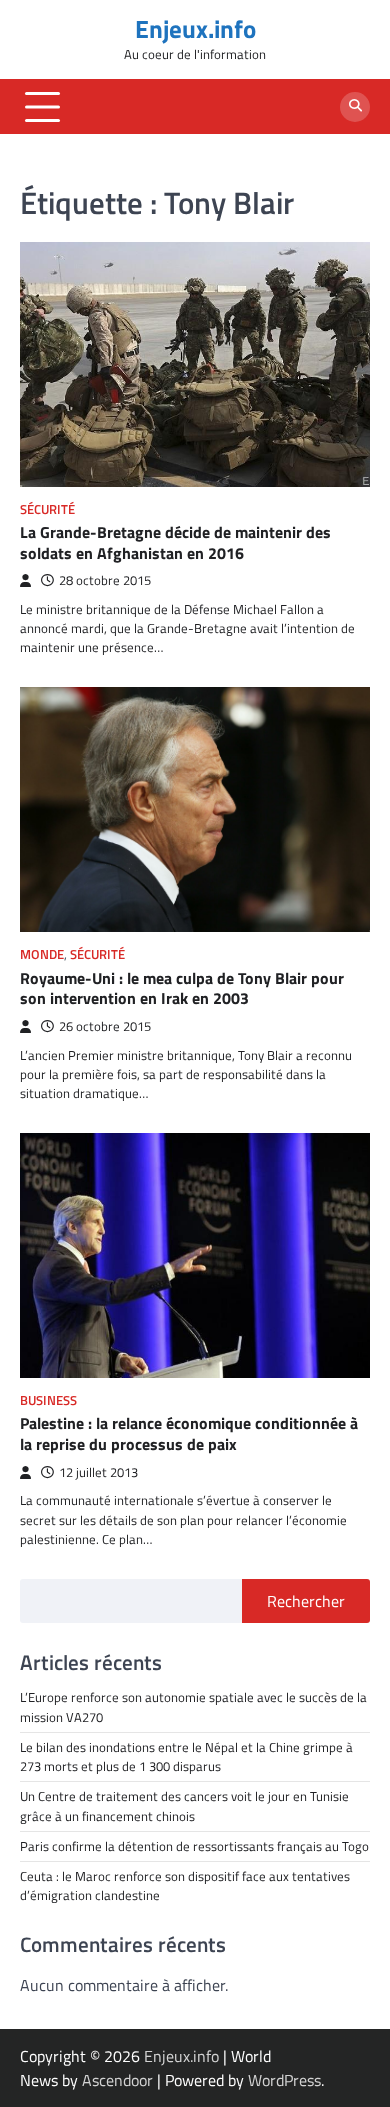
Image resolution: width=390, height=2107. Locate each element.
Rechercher (306, 1601)
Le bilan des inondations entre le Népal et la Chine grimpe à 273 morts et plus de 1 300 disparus (186, 1756)
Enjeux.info (195, 29)
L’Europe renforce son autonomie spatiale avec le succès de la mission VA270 (193, 1706)
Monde (42, 954)
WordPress (284, 2080)
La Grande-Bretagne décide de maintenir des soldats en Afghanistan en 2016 (175, 542)
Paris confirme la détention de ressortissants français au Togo (194, 1846)
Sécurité (47, 509)
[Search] (355, 107)
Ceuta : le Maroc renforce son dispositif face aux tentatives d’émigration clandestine (185, 1885)
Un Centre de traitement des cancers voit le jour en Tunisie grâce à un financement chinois (184, 1805)
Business (48, 1400)
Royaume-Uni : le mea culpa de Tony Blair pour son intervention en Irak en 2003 (182, 988)
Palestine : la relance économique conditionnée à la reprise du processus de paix (189, 1433)
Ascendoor (117, 2080)
